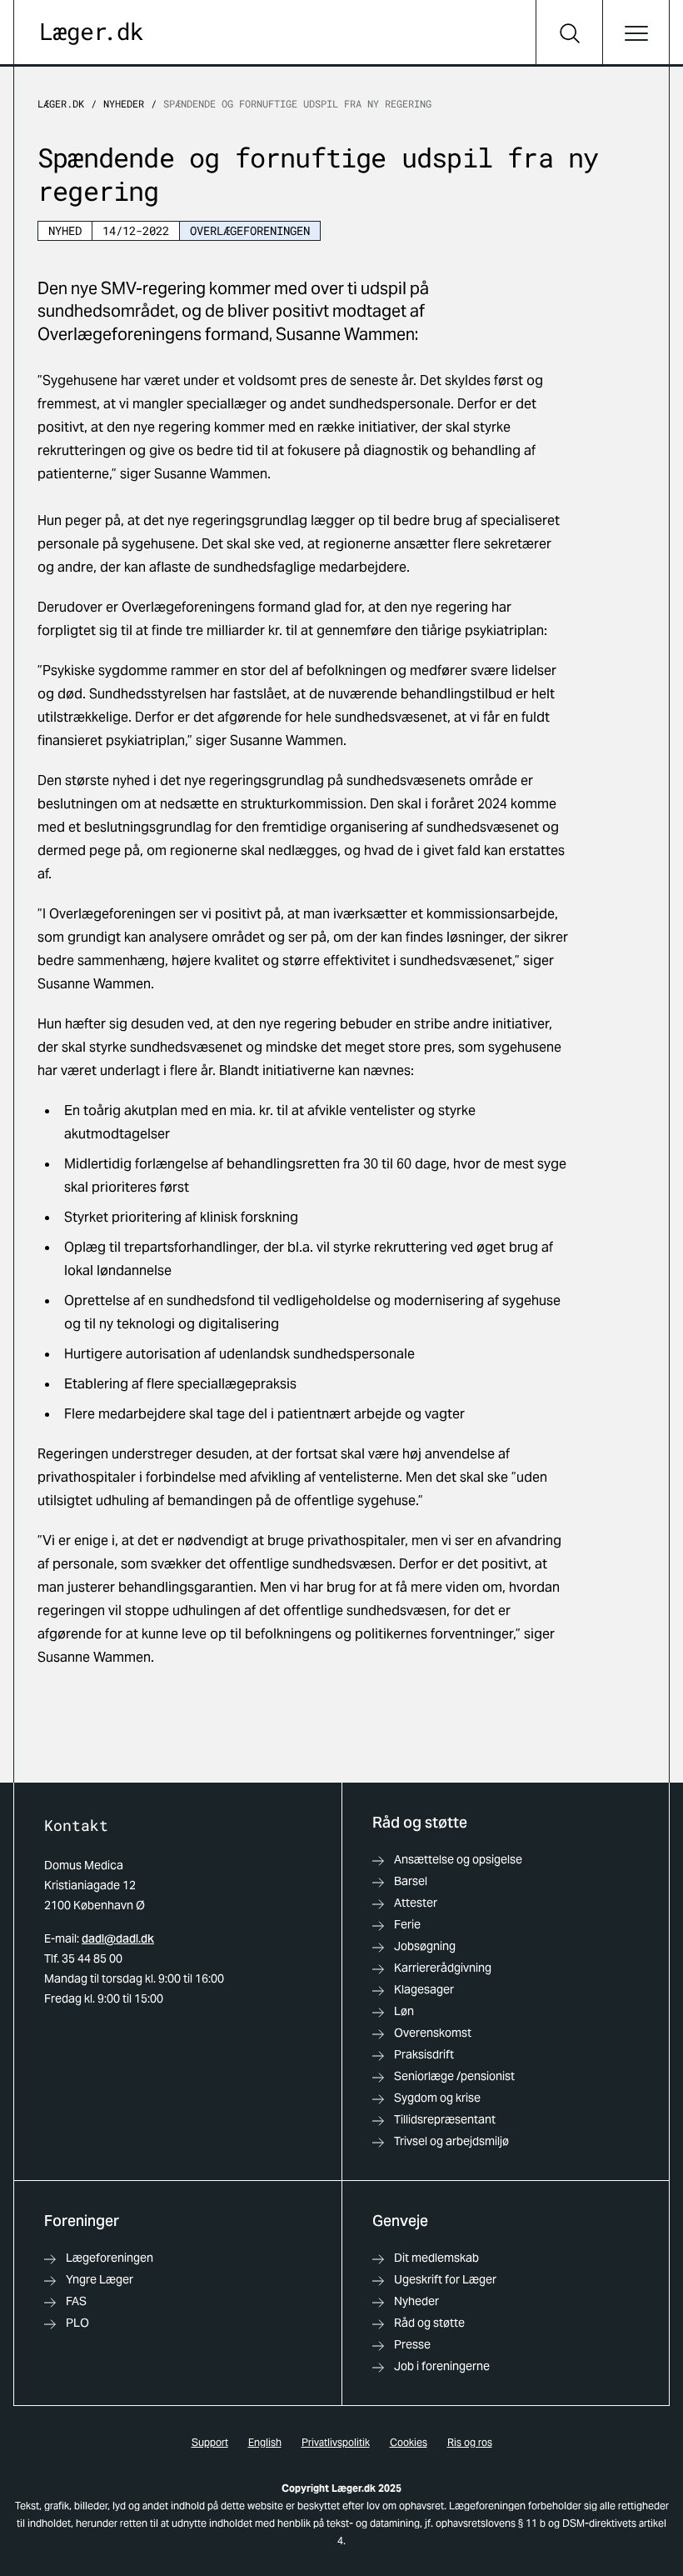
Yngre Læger (100, 2279)
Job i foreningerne (442, 2366)
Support (210, 2442)
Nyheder (124, 103)
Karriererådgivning (443, 1968)
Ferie (407, 1924)
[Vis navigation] (636, 33)
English (265, 2442)
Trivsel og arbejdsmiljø (451, 2141)
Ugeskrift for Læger (445, 2279)
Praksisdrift (424, 2054)
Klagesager (424, 1989)
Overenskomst (433, 2033)
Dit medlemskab (436, 2258)
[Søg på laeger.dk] (569, 33)
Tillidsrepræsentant (445, 2119)
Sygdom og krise (437, 2098)
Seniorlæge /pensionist (454, 2076)
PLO (77, 2323)
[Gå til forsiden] (92, 34)
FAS (76, 2301)
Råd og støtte (429, 2323)
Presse (412, 2344)
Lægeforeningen (110, 2258)
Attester (416, 1903)
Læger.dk (61, 103)
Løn (404, 2011)
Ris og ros (470, 2442)
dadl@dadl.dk (118, 1938)
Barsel (411, 1881)
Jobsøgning (425, 1946)
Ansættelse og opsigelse (458, 1859)
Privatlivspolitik (336, 2442)
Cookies (409, 2442)
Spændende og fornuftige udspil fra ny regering (297, 103)
